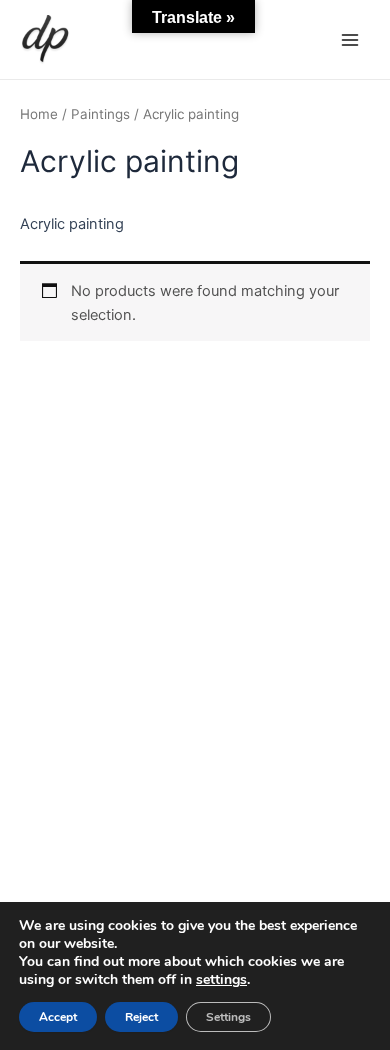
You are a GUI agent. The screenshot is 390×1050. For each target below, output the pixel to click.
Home (39, 114)
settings (221, 980)
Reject (141, 1017)
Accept (58, 1017)
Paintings (100, 114)
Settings (228, 1017)
